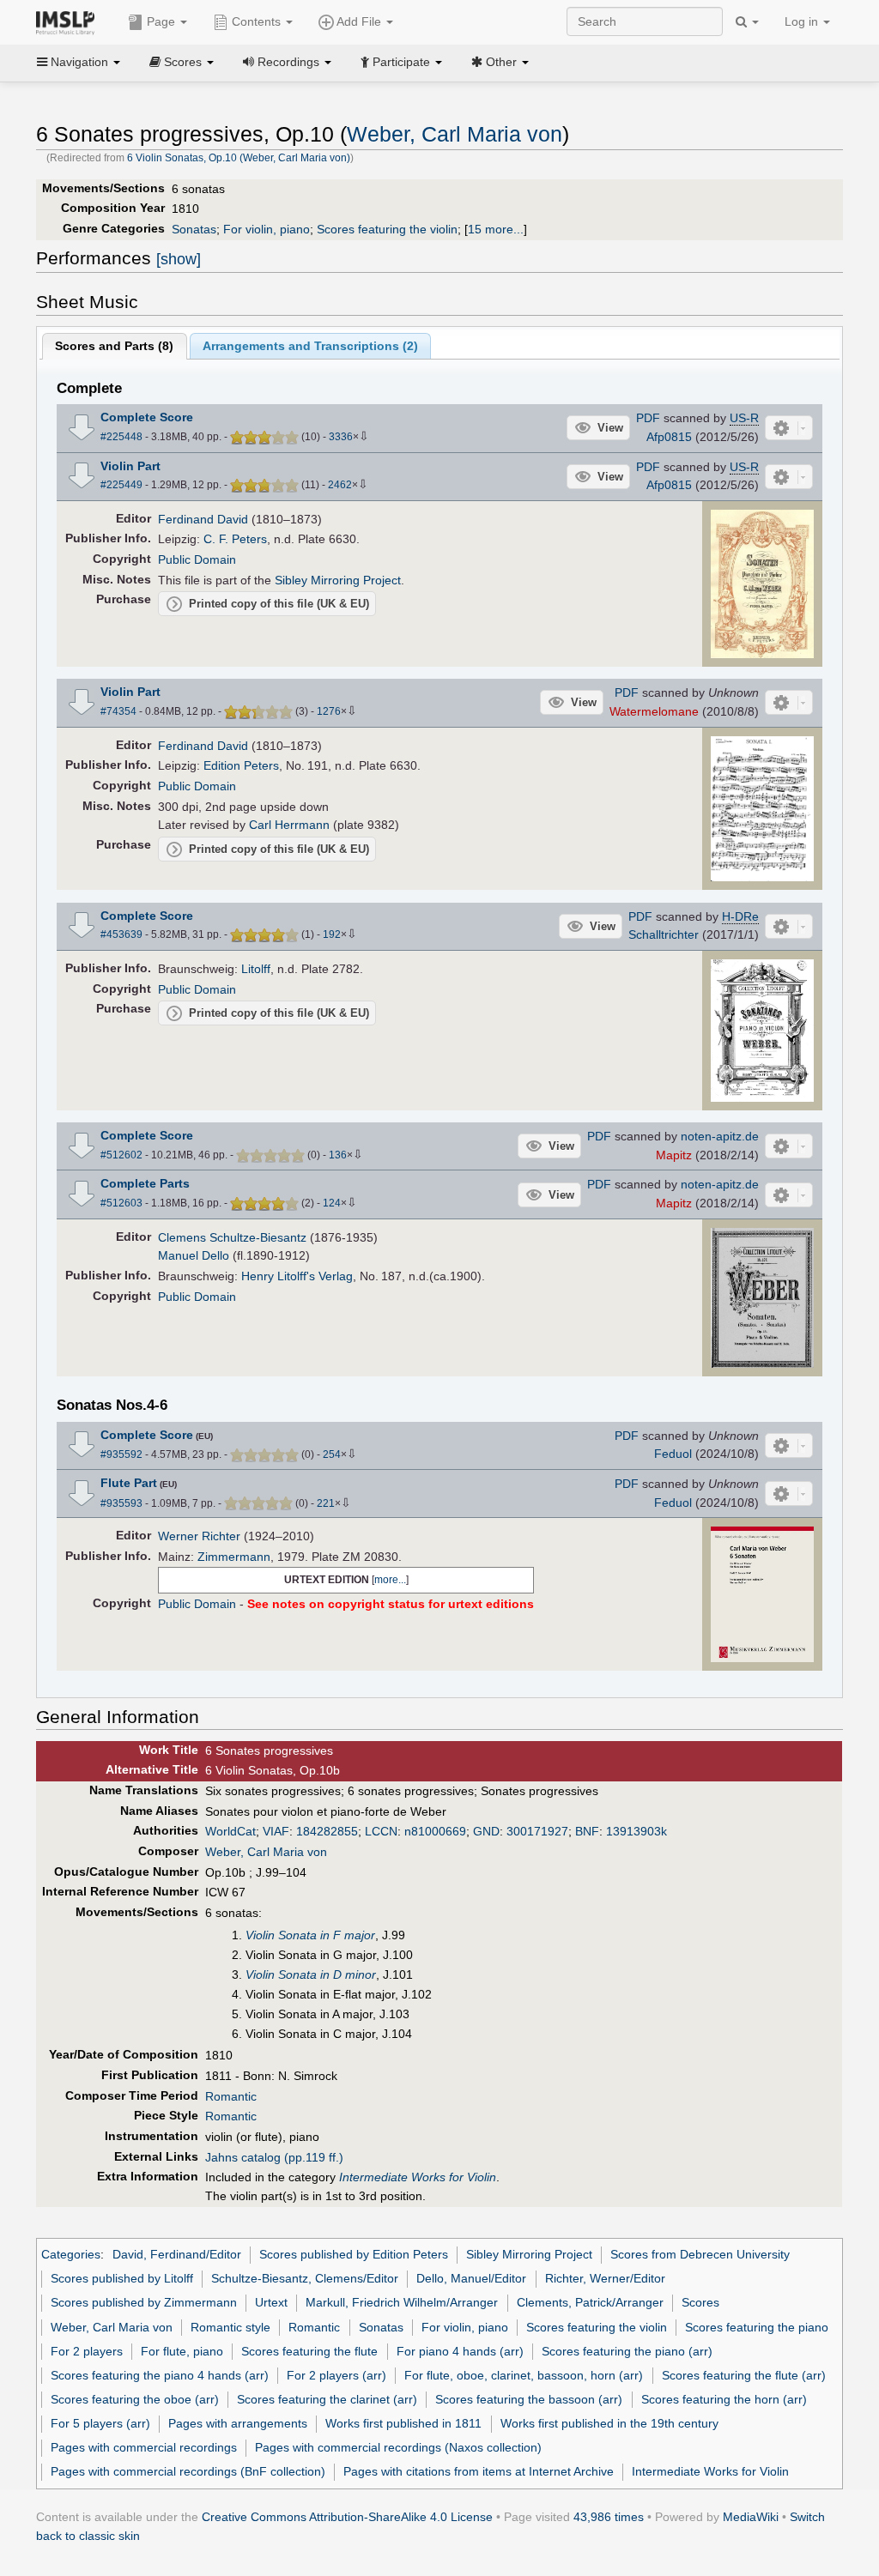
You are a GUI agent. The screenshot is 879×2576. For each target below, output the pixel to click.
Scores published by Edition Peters (354, 2254)
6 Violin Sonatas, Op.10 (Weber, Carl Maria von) (239, 158)
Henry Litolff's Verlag (297, 1276)
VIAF (276, 1831)
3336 (341, 437)
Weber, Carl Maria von (455, 134)
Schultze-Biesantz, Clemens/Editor (305, 2278)
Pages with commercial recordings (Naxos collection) (398, 2447)
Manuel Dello (194, 1255)
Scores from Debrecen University (700, 2254)
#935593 (121, 1503)
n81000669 (435, 1831)
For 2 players (87, 2351)
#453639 (121, 934)
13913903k (637, 1831)
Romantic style (230, 2327)
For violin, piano (267, 229)
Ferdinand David (203, 519)
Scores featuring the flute (309, 2351)
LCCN (381, 1831)
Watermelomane (654, 711)
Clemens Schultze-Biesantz (232, 1237)
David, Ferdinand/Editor (177, 2254)
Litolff (256, 969)
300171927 (537, 1831)
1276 (329, 711)
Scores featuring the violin (387, 229)
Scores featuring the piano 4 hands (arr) (160, 2375)
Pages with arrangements (238, 2423)
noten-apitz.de (720, 1136)
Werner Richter (199, 1536)
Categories (71, 2254)
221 (326, 1503)
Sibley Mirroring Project (338, 580)
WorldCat (230, 1831)
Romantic (231, 2096)
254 (332, 1454)
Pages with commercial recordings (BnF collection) (188, 2471)
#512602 (121, 1155)
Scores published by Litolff (122, 2278)
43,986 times (609, 2517)
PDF (648, 418)
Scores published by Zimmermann (144, 2302)
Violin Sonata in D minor (311, 1974)
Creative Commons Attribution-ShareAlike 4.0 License (347, 2517)
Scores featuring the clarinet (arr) (327, 2399)
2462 (340, 485)
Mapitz (674, 1155)
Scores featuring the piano (757, 2327)
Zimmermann (234, 1557)
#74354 (118, 711)
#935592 (121, 1454)
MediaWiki (751, 2517)
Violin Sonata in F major (310, 1935)
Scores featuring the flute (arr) (744, 2375)
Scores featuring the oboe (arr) (135, 2399)
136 (338, 1155)
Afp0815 (669, 437)
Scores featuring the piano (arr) (627, 2351)
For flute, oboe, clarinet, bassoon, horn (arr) (524, 2375)
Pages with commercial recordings (144, 2447)
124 (332, 1203)
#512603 (121, 1203)
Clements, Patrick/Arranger (590, 2302)
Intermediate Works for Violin (710, 2471)
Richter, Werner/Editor (605, 2278)
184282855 (327, 1831)
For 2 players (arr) (336, 2375)
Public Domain (197, 559)
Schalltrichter (664, 934)
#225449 (121, 485)
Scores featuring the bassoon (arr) (529, 2399)
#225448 (121, 437)
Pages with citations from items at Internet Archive (479, 2471)
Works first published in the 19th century (609, 2423)
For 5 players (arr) (100, 2423)
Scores (700, 2302)
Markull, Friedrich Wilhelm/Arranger (402, 2302)
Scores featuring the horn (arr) (724, 2399)
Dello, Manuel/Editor (471, 2278)
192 (332, 934)
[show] (179, 259)
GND (486, 1831)
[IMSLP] (69, 21)
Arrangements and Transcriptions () (310, 346)
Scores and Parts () (114, 346)
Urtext (271, 2302)
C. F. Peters (235, 539)
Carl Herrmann (289, 825)
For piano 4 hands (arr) (460, 2351)
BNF (587, 1831)
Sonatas (194, 229)
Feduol (673, 1454)
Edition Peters (241, 765)
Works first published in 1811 (403, 2423)
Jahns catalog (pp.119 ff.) (274, 2157)
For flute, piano (182, 2351)
